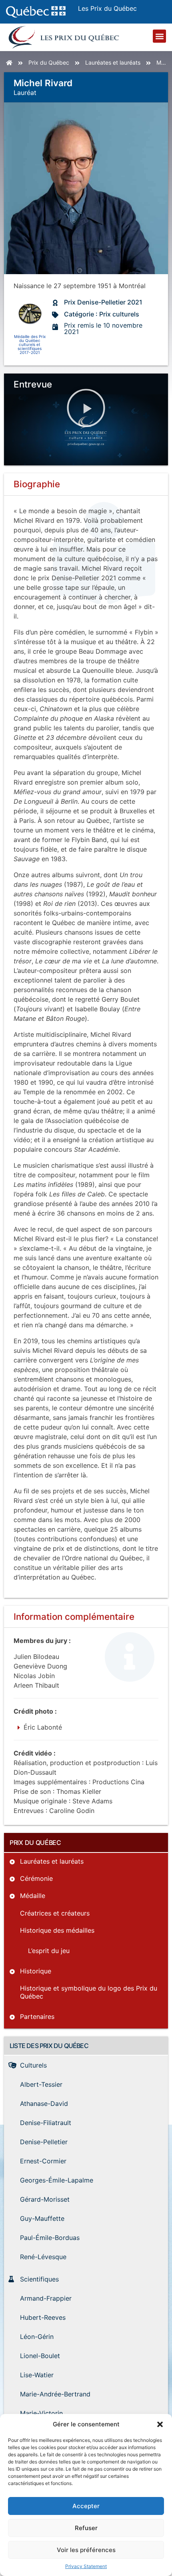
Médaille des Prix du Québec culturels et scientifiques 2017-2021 (30, 344)
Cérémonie (36, 1878)
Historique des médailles (57, 1930)
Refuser (86, 2528)
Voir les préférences (86, 2550)
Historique (36, 1971)
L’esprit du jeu (49, 1951)
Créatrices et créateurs (55, 1913)
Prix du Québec (49, 62)
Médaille (33, 1896)
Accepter (86, 2506)
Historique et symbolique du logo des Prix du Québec (89, 1992)
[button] (160, 2424)
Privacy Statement (86, 2566)
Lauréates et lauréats (113, 62)
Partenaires (37, 2017)
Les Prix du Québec (107, 8)
